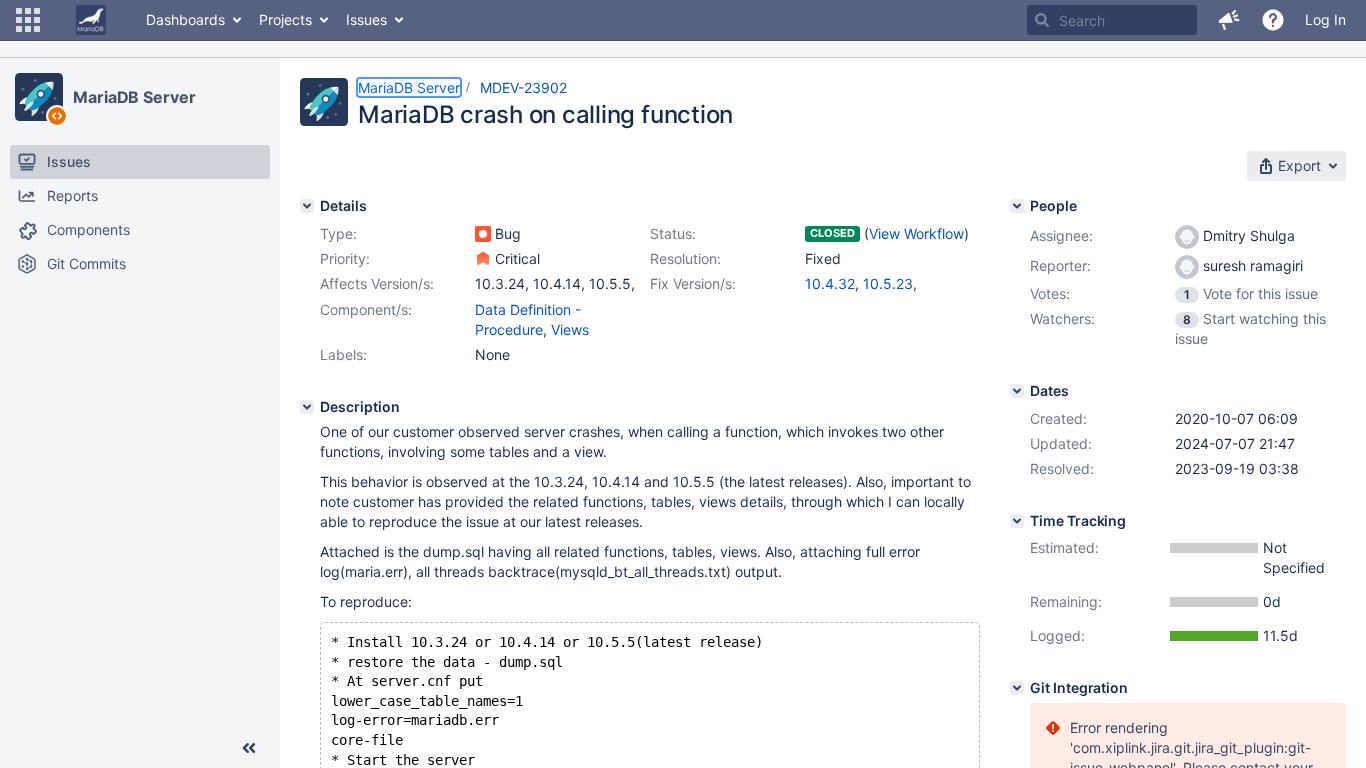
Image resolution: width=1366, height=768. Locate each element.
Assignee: (1061, 235)
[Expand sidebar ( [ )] (249, 748)
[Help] (1273, 20)
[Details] (307, 206)
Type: (338, 233)
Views (570, 329)
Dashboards (185, 19)
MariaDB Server (134, 97)
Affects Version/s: (377, 283)
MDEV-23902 (523, 87)
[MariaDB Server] (39, 97)
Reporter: (1060, 265)
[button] (28, 20)
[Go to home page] (91, 20)
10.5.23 (888, 283)
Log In (1325, 19)
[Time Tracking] (1017, 521)
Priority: (345, 258)
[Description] (307, 407)
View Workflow (916, 233)
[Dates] (1017, 391)
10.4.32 (830, 283)
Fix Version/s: (693, 283)
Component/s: (366, 309)
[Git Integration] (1017, 688)
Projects (285, 19)
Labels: (343, 354)
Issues (366, 19)
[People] (1017, 206)
